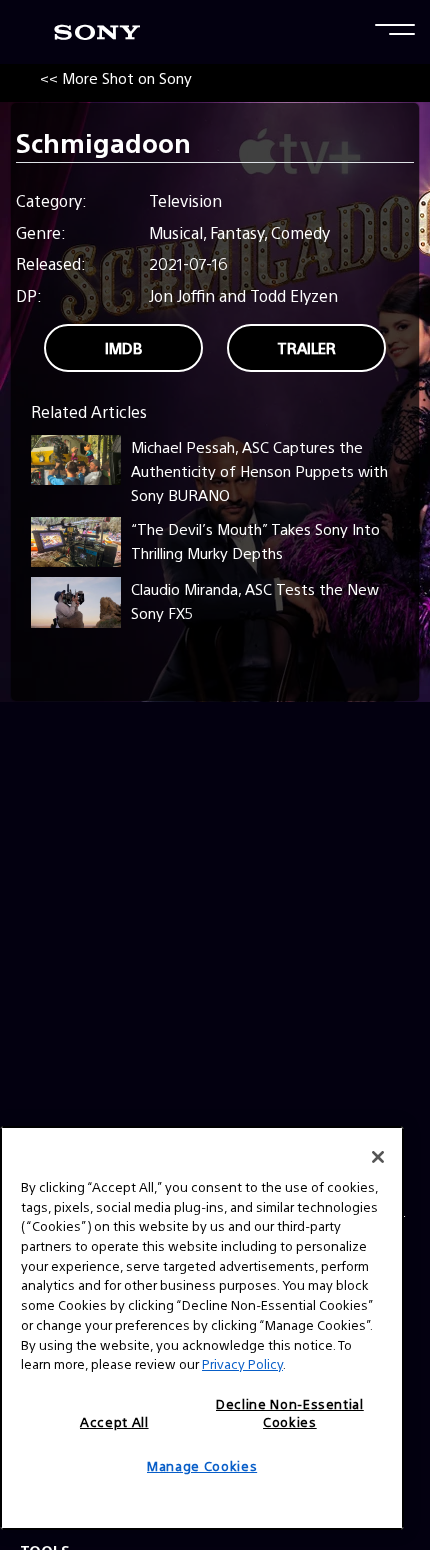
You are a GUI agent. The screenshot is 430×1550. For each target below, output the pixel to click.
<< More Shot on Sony (116, 77)
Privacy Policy (242, 1363)
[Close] (378, 1157)
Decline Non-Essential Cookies (290, 1412)
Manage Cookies (202, 1465)
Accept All (114, 1421)
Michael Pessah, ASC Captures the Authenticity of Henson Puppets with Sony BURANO (259, 470)
